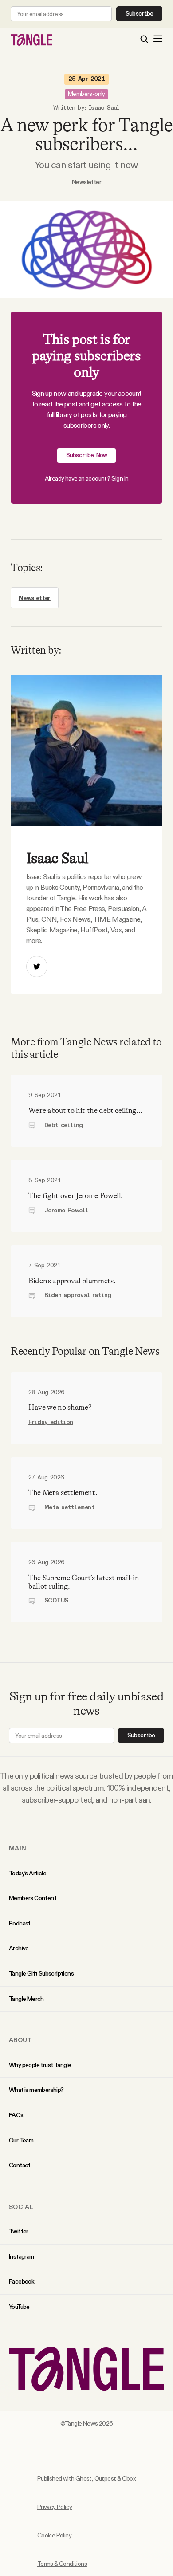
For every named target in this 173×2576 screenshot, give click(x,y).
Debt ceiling (64, 1125)
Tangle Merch (26, 1999)
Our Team (21, 2140)
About (20, 2040)
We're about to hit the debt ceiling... (85, 1110)
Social (21, 2207)
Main (18, 1848)
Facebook (22, 2281)
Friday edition (51, 1422)
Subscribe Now (87, 455)
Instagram (22, 2256)
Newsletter (86, 182)
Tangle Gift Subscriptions (41, 1973)
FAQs (16, 2115)
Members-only (86, 94)
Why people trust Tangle (40, 2065)
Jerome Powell (66, 1211)
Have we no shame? (60, 1407)
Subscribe (140, 14)
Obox (129, 2478)
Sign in (120, 478)
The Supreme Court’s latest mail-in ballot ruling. (84, 1582)
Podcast (20, 1923)
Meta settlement (69, 1507)
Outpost (105, 2478)
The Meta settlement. (63, 1493)
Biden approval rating (78, 1295)
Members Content (33, 1898)
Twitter (19, 2231)
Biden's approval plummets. (72, 1281)
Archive (19, 1948)
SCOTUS (56, 1601)
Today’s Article (28, 1873)
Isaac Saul (104, 108)
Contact (20, 2165)
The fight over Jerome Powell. (76, 1196)
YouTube (19, 2307)
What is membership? (36, 2090)
